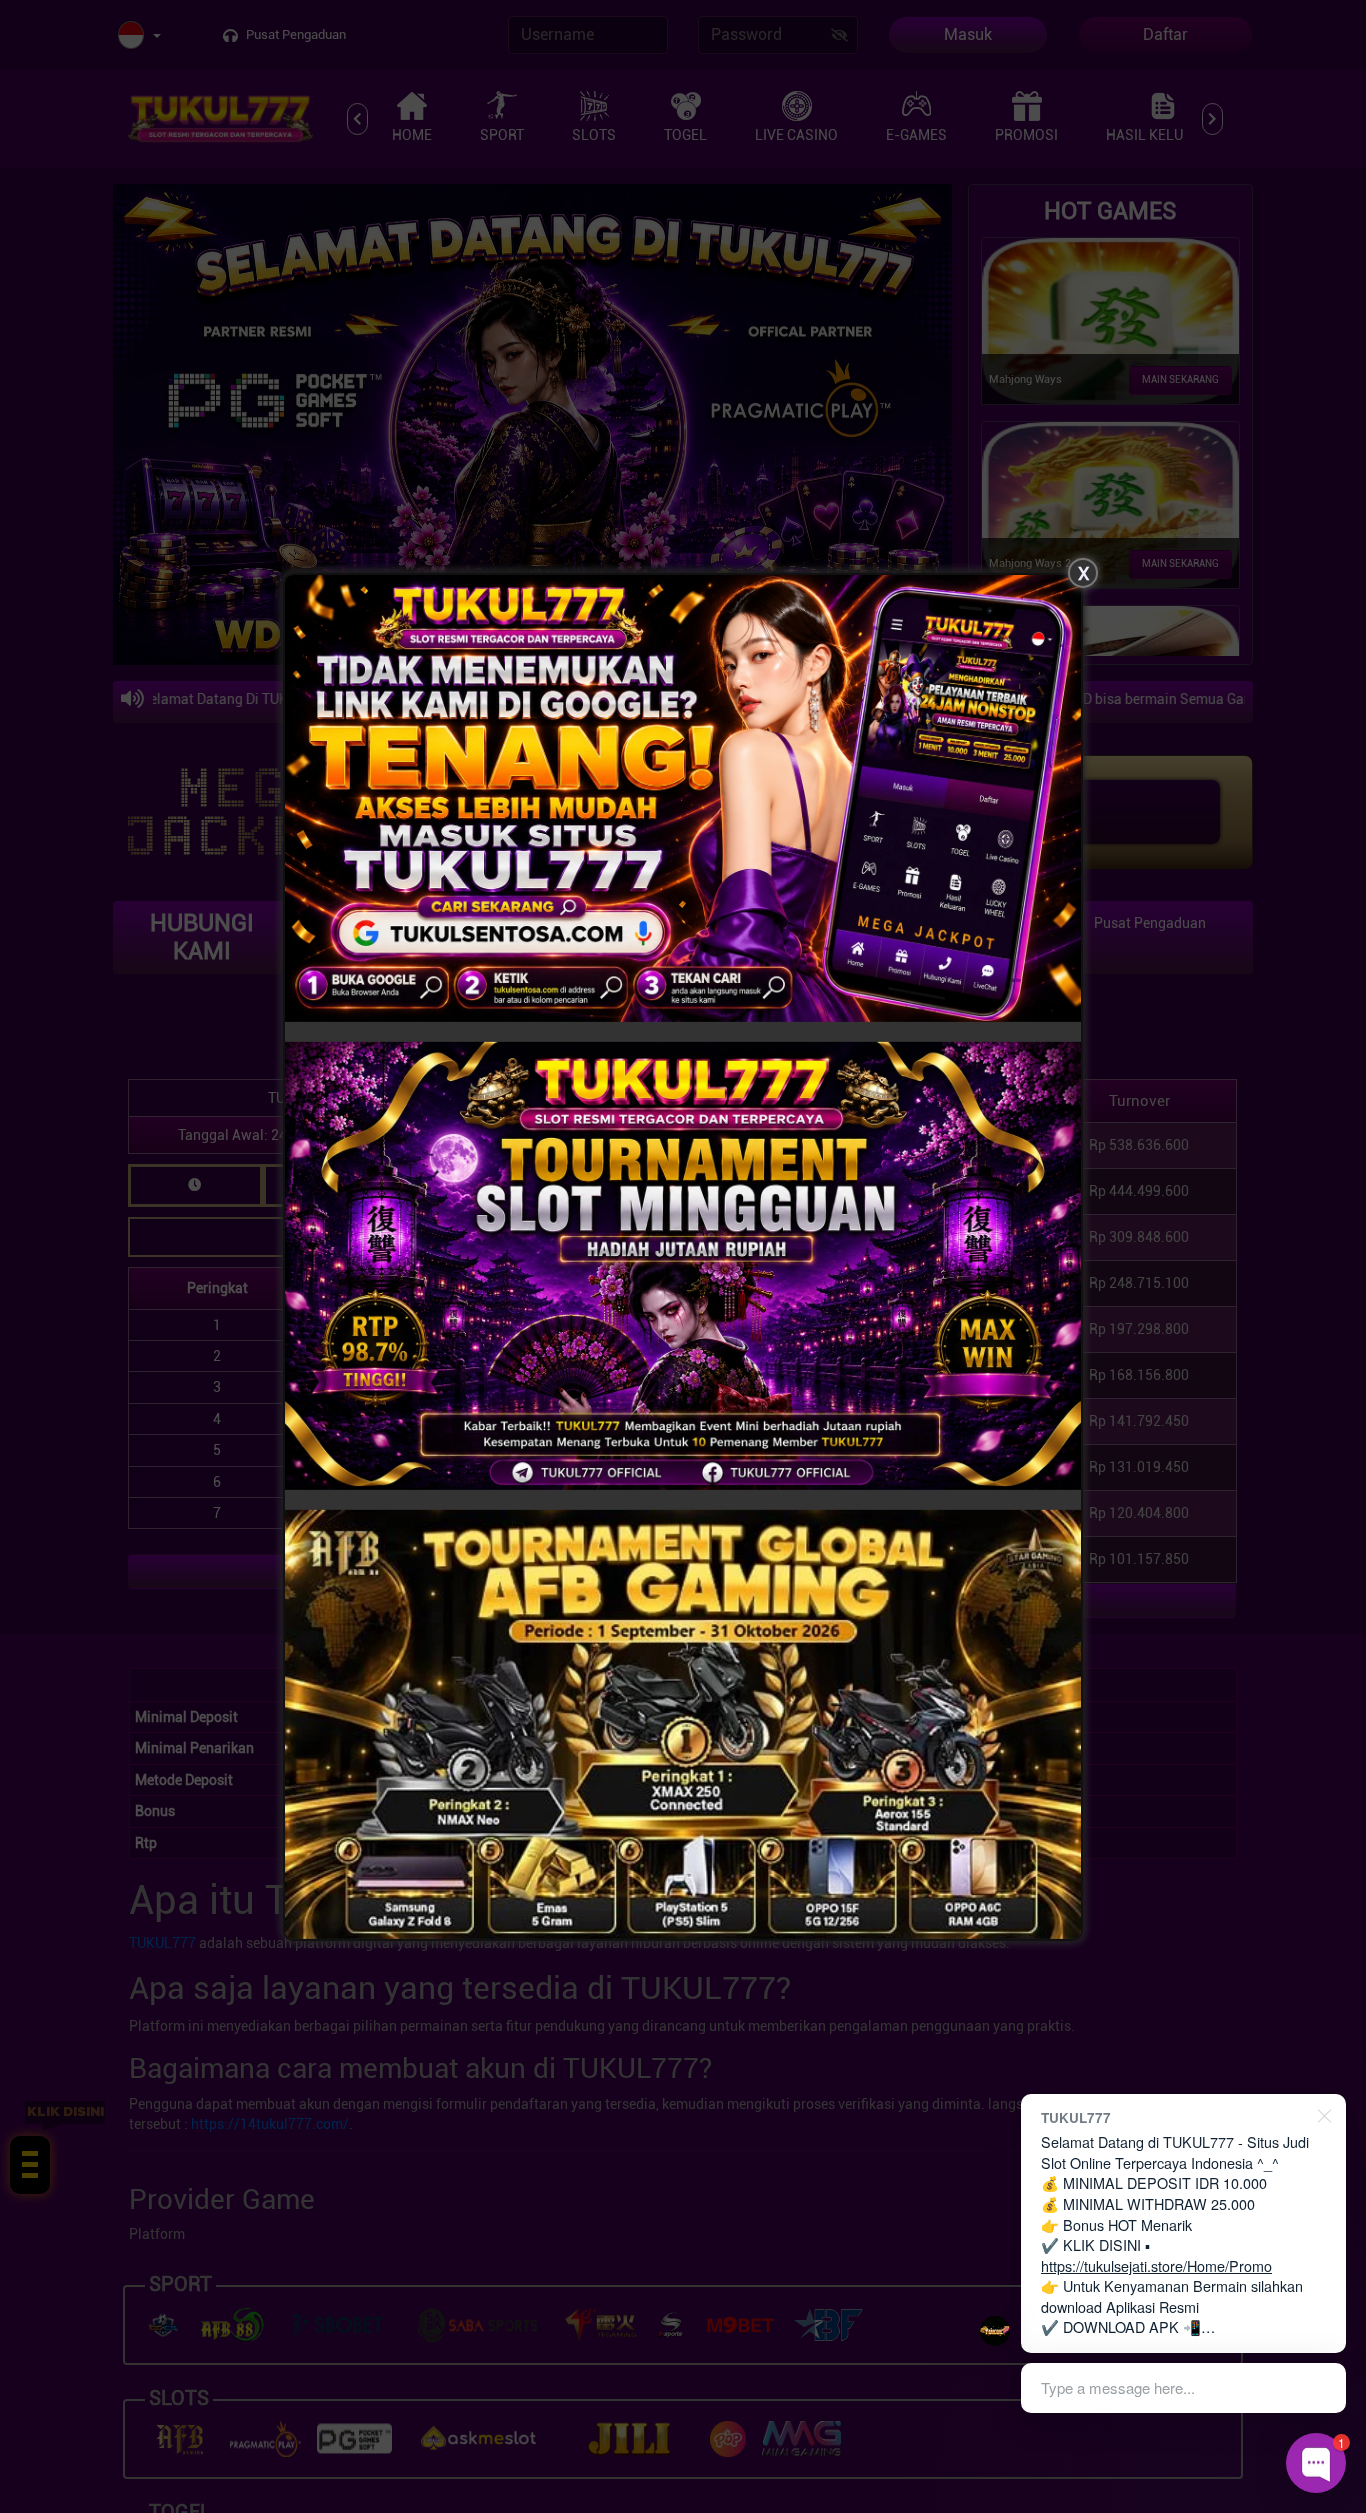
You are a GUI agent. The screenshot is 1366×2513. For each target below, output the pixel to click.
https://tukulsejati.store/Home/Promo (1156, 2265)
